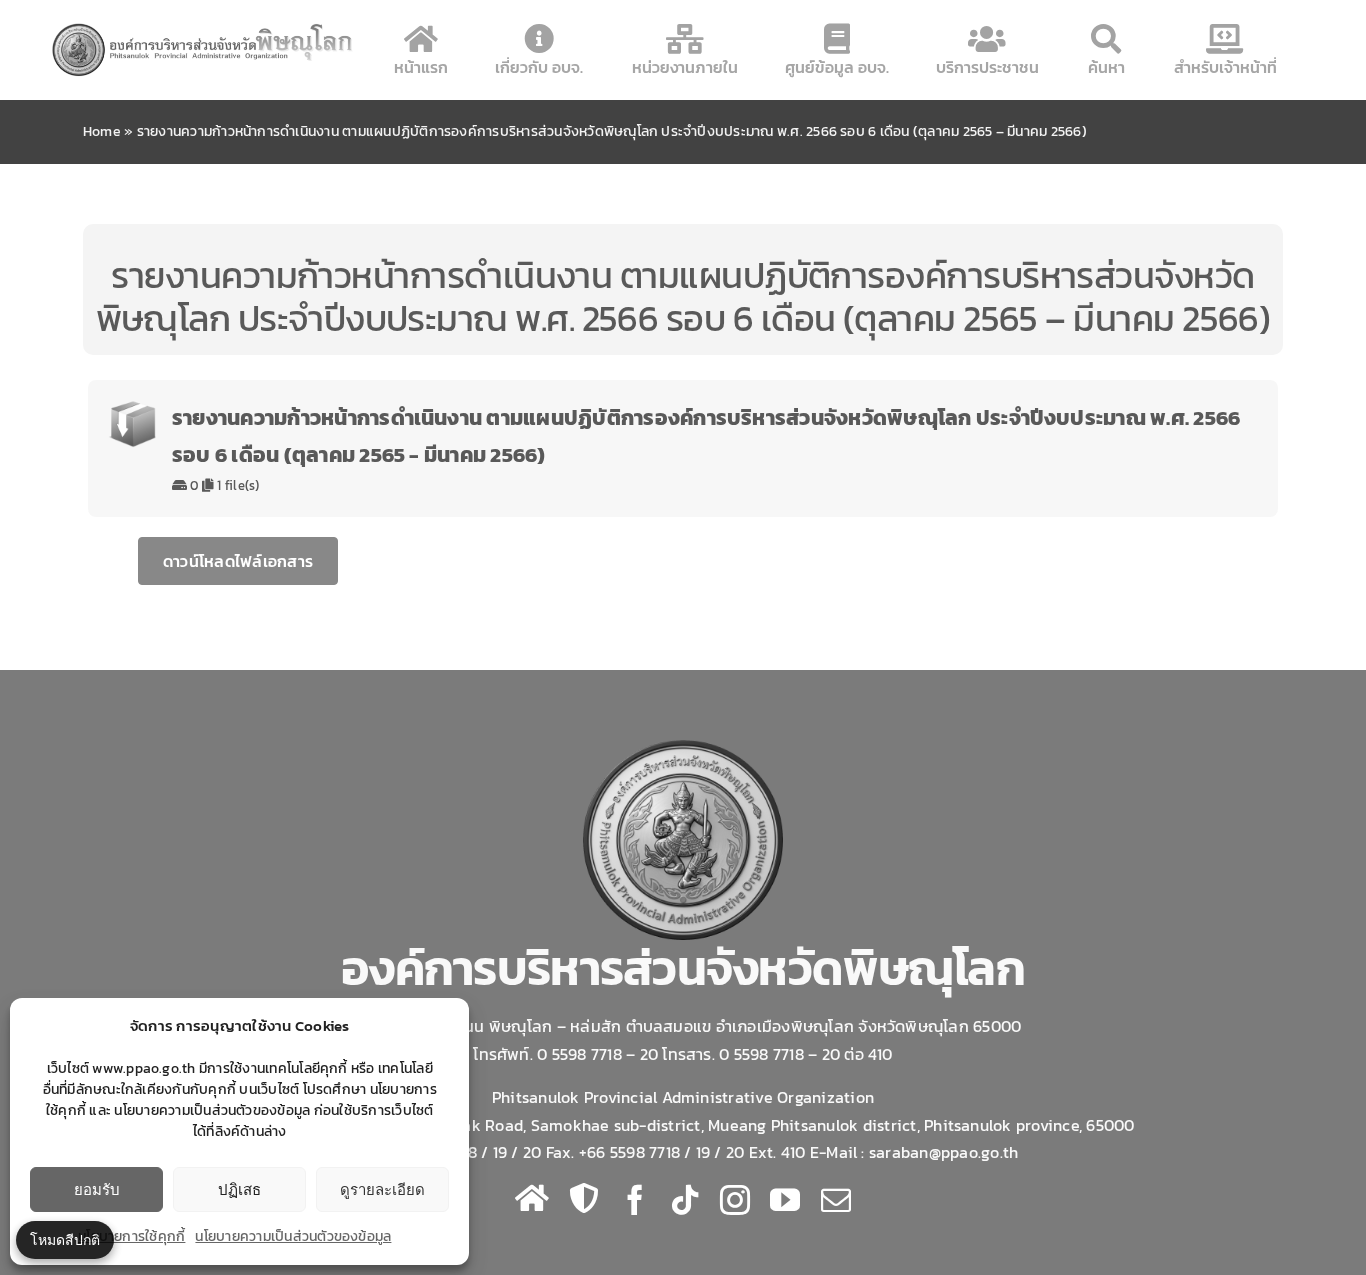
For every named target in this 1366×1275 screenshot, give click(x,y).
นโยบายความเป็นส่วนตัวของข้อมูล (293, 1236)
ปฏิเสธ (239, 1189)
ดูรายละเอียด (382, 1189)
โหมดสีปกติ (65, 1239)
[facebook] (635, 1200)
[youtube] (785, 1200)
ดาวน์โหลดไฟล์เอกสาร (238, 561)
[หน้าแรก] (532, 1198)
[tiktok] (685, 1200)
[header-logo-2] (203, 28)
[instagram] (735, 1200)
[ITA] (584, 1198)
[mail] (836, 1200)
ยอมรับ (97, 1189)
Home (102, 131)
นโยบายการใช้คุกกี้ (131, 1236)
